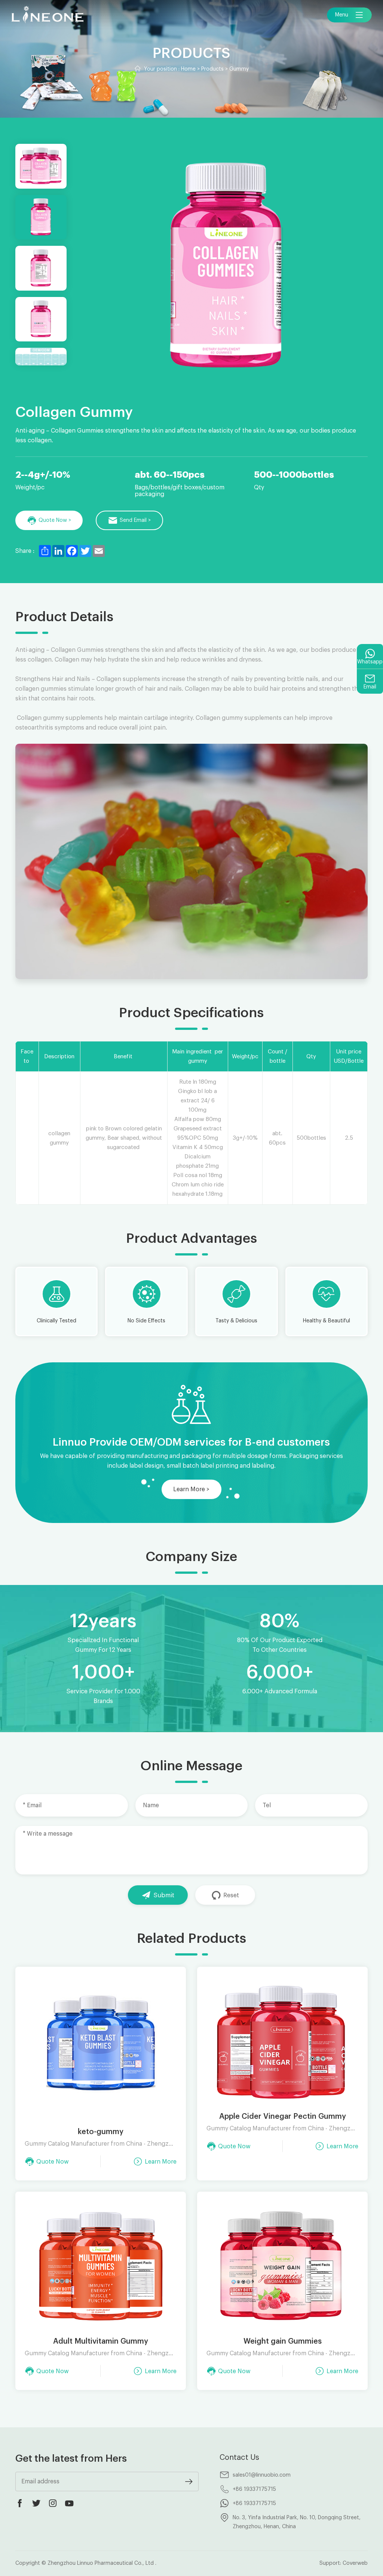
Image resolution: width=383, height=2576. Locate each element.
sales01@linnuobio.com (262, 2475)
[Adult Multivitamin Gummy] (101, 2267)
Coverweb (355, 2563)
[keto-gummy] (101, 2050)
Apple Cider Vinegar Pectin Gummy (283, 2117)
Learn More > (191, 1489)
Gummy (239, 69)
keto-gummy (101, 2132)
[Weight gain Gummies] (282, 2267)
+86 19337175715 (254, 2489)
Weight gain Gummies (283, 2341)
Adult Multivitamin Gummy (101, 2341)
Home (188, 69)
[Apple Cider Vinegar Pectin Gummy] (282, 2042)
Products (212, 69)
